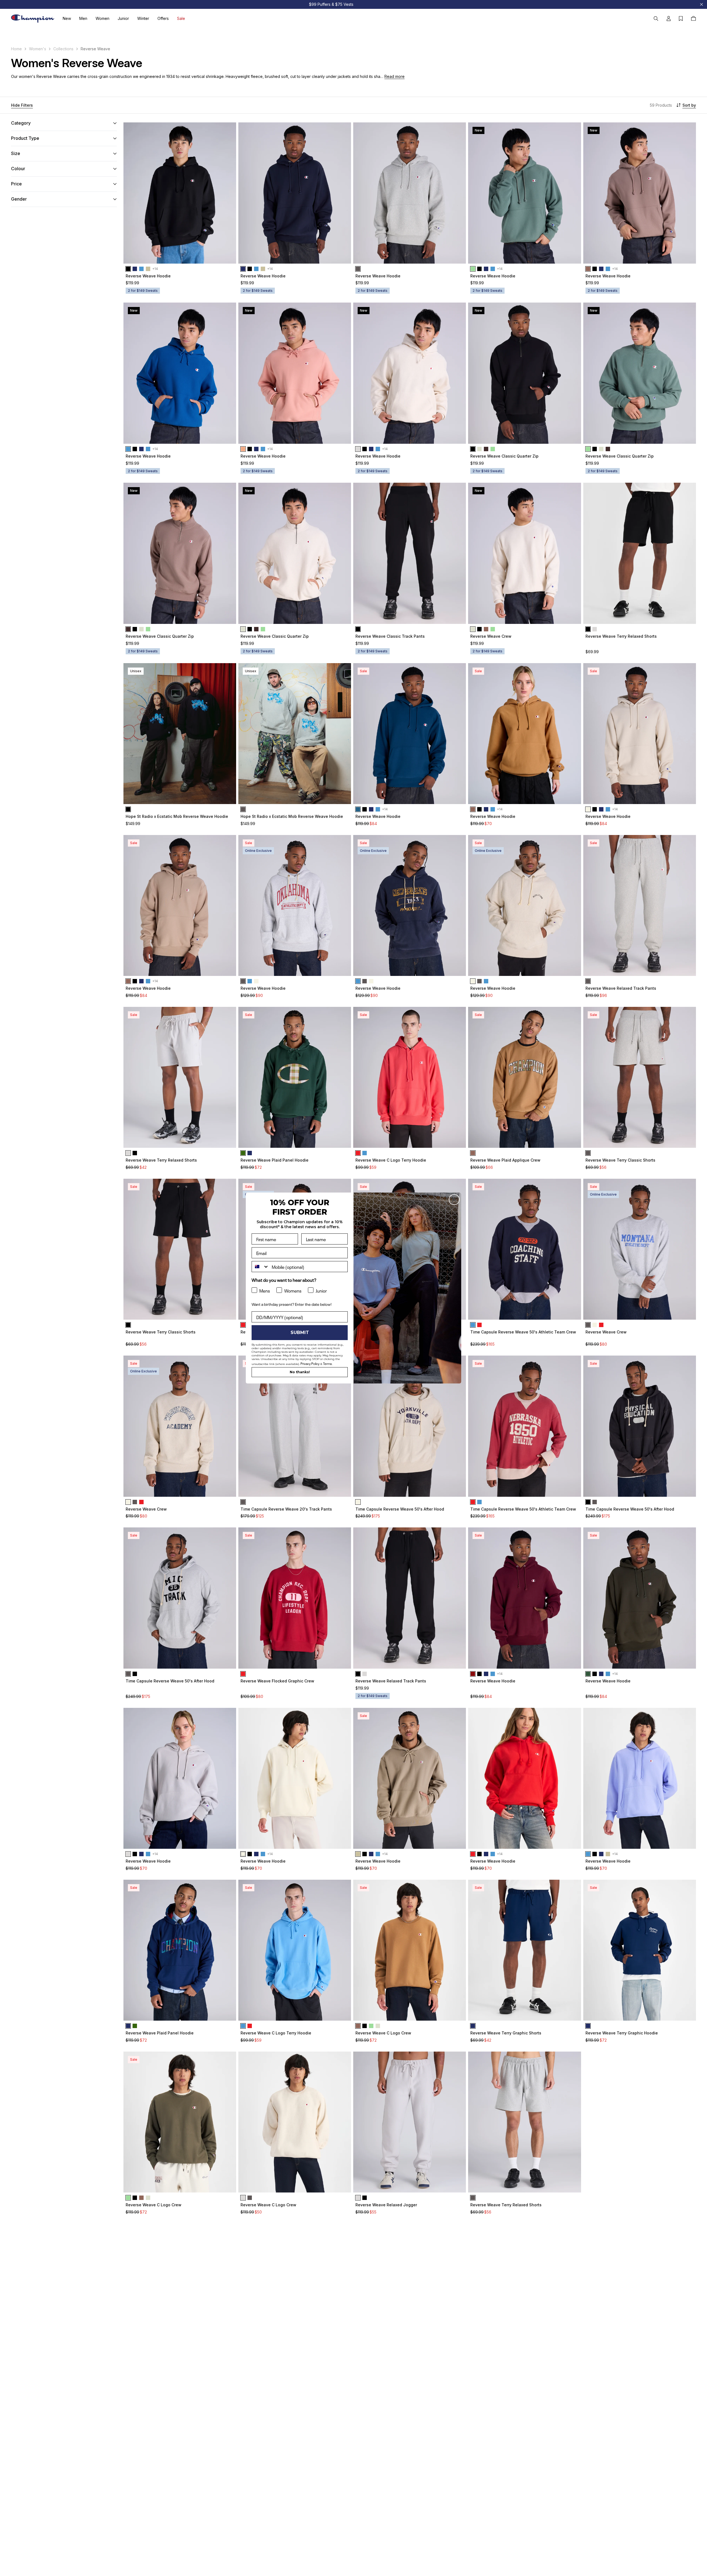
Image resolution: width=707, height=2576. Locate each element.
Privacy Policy (310, 1363)
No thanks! (300, 1372)
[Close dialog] (454, 1200)
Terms (328, 1363)
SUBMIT (300, 1332)
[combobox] (260, 1267)
